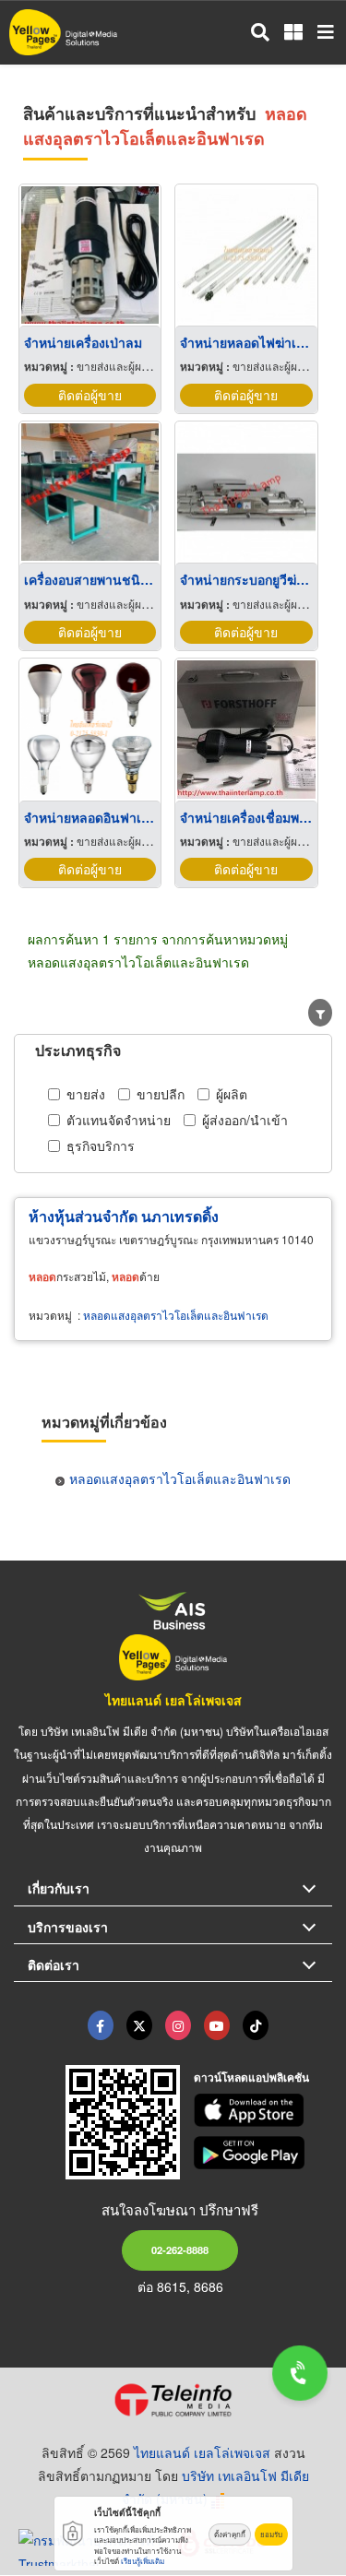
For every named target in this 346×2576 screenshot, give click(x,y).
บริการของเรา (68, 1927)
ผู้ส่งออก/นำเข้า (245, 1120)
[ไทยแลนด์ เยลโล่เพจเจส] (139, 2025)
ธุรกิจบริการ (101, 1146)
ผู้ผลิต (232, 1094)
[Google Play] (263, 2153)
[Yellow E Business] (101, 2025)
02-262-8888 (180, 2250)
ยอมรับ (271, 2534)
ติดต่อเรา (54, 1965)
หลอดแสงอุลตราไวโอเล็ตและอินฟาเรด (176, 1315)
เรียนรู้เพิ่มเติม (143, 2561)
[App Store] (263, 2110)
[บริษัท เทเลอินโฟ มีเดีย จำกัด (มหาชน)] (173, 2400)
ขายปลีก (161, 1094)
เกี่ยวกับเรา (59, 1888)
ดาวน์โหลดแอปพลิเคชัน (251, 2077)
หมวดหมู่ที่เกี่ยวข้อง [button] (104, 1422)
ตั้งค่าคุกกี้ (230, 2534)
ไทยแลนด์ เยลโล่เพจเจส (173, 1700)
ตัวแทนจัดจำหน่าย (119, 1120)
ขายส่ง (86, 1094)
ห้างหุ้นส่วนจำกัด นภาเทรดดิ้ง (124, 1216)
